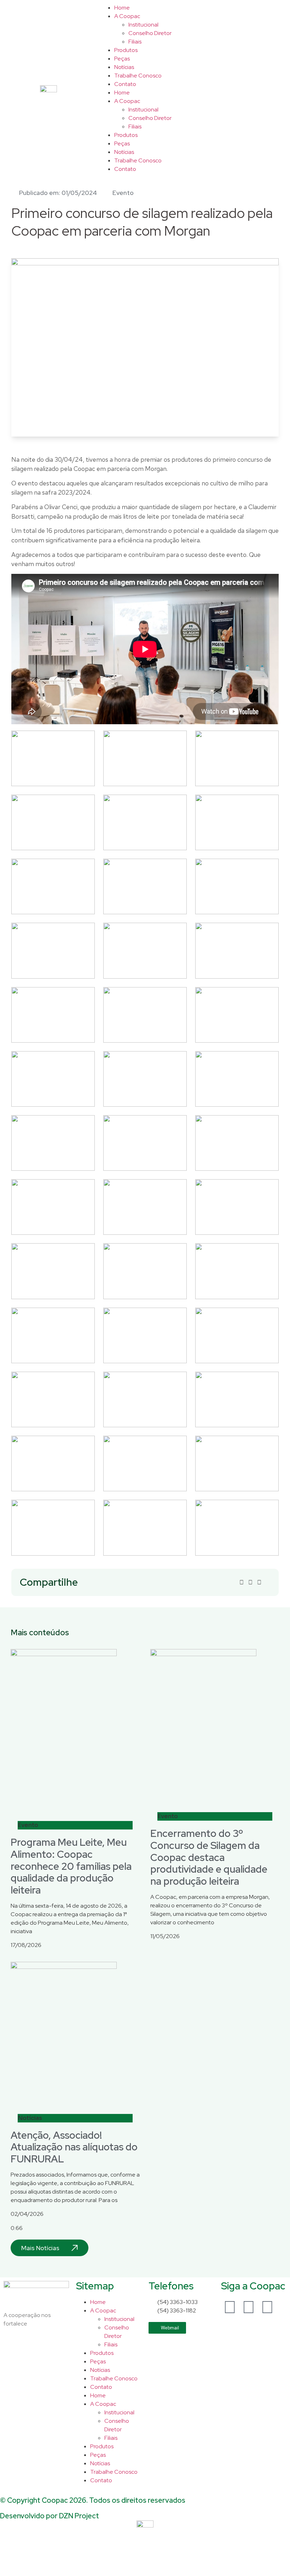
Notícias (124, 67)
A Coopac (127, 16)
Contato (125, 84)
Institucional (143, 25)
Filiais (135, 42)
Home (122, 8)
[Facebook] (230, 2307)
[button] (242, 1583)
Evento (123, 193)
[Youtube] (267, 2307)
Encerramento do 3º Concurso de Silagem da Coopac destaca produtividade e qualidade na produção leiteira (209, 1857)
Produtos (126, 50)
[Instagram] (249, 2307)
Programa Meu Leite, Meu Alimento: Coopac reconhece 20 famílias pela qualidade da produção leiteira (71, 1866)
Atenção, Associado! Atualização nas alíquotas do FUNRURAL (74, 2147)
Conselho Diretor (150, 33)
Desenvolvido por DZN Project (50, 2516)
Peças (122, 59)
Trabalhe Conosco (138, 76)
